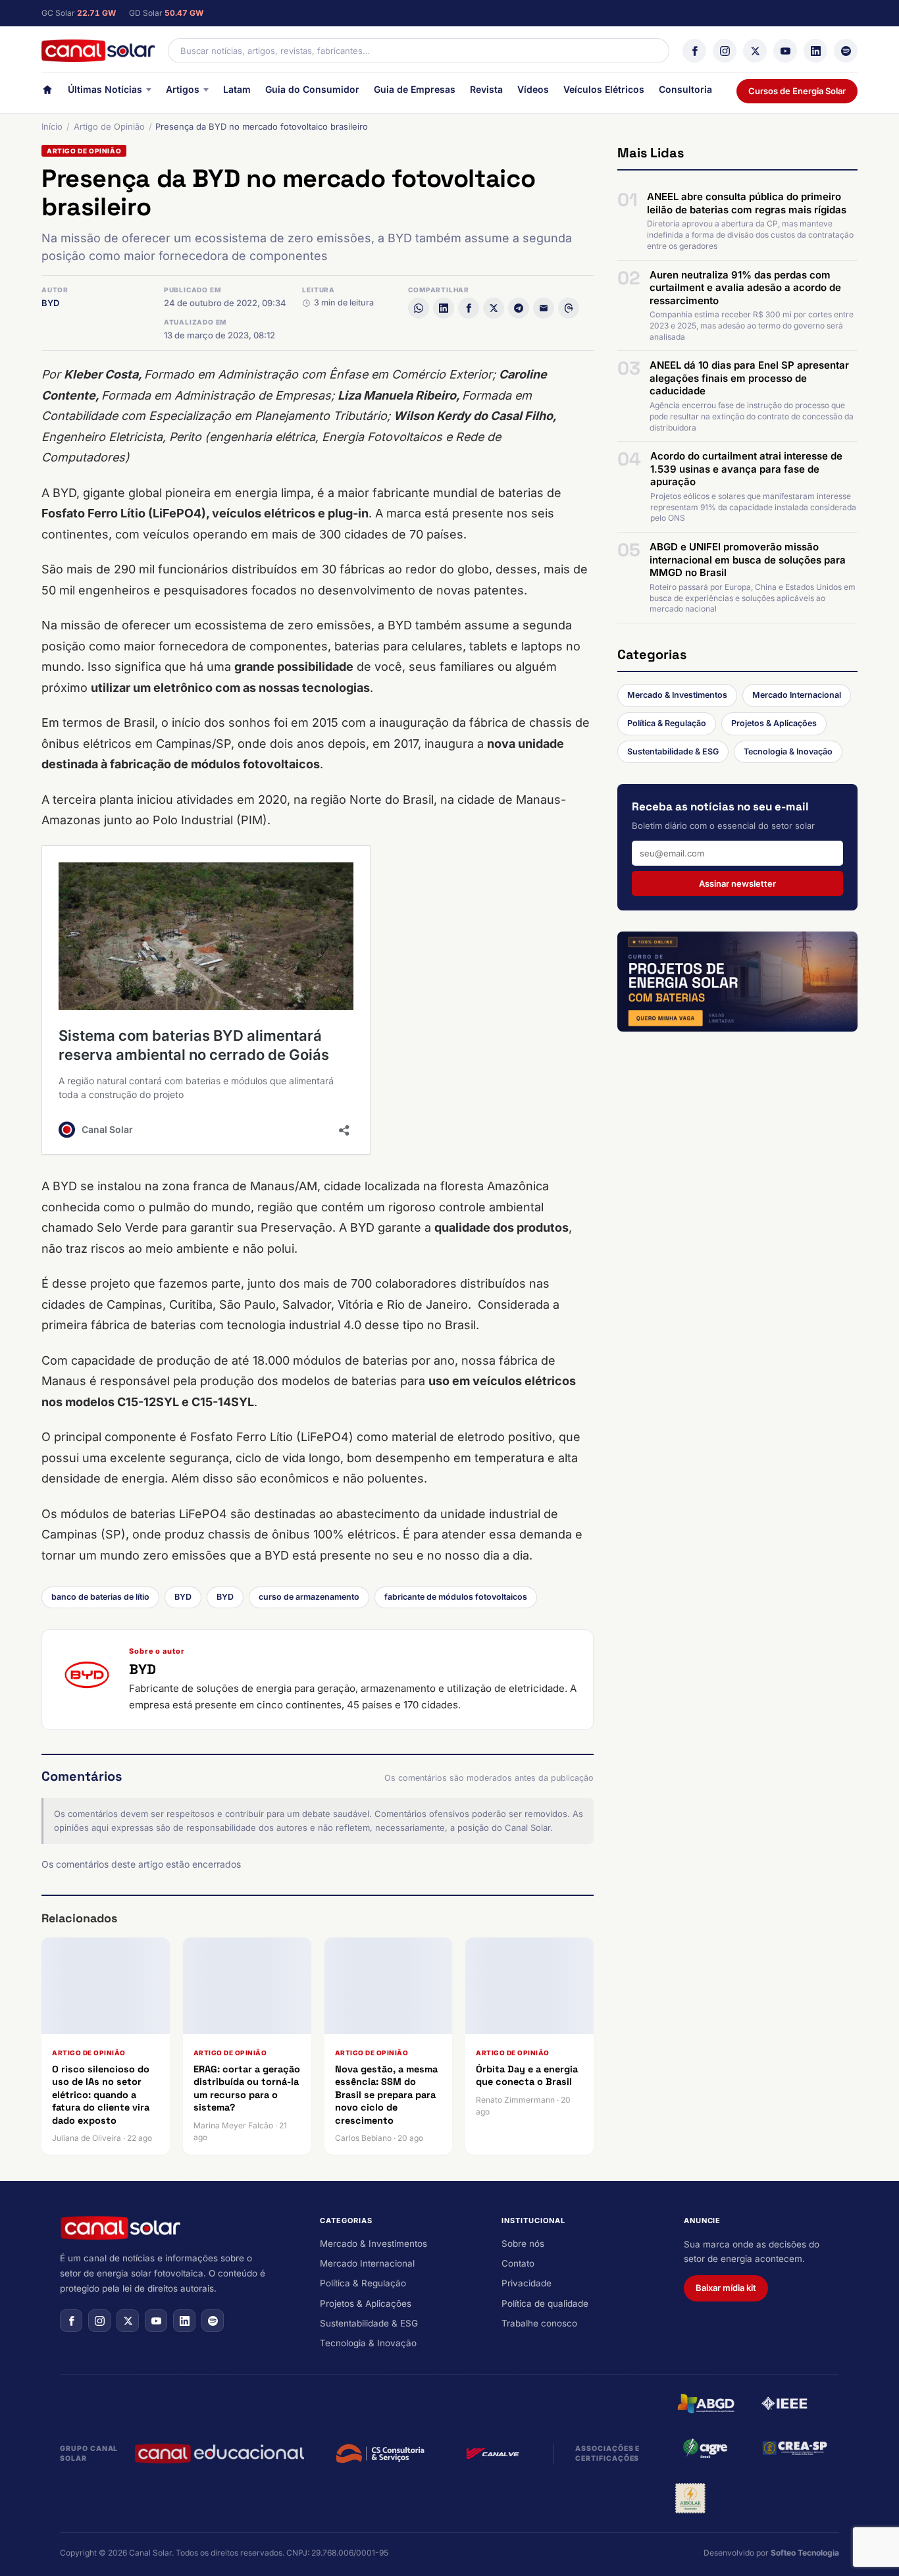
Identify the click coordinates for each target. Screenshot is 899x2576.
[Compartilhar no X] (494, 308)
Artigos (183, 89)
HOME (47, 92)
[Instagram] (725, 51)
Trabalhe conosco (539, 2323)
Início (52, 126)
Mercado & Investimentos (677, 695)
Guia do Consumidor (312, 89)
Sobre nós (523, 2244)
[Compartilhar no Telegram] (519, 308)
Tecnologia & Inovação (788, 751)
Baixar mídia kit (726, 2288)
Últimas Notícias (105, 89)
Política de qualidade (545, 2303)
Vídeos (533, 89)
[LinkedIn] (815, 51)
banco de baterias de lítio (100, 1597)
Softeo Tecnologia (805, 2553)
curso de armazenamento (309, 1597)
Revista (486, 89)
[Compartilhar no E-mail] (544, 308)
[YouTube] (785, 51)
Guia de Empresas (415, 89)
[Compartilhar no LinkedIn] (444, 308)
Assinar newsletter (737, 883)
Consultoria (685, 89)
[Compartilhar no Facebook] (469, 308)
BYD (50, 303)
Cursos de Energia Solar (797, 91)
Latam (237, 89)
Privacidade (527, 2283)
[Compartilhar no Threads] (569, 308)
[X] (755, 51)
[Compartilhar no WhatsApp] (419, 308)
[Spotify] (846, 51)
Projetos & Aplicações (774, 723)
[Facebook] (694, 51)
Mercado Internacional (797, 695)
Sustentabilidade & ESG (673, 751)
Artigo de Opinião (109, 126)
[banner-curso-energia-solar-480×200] (737, 982)
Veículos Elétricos (604, 89)
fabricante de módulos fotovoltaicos (456, 1597)
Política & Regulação (667, 723)
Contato (518, 2263)
